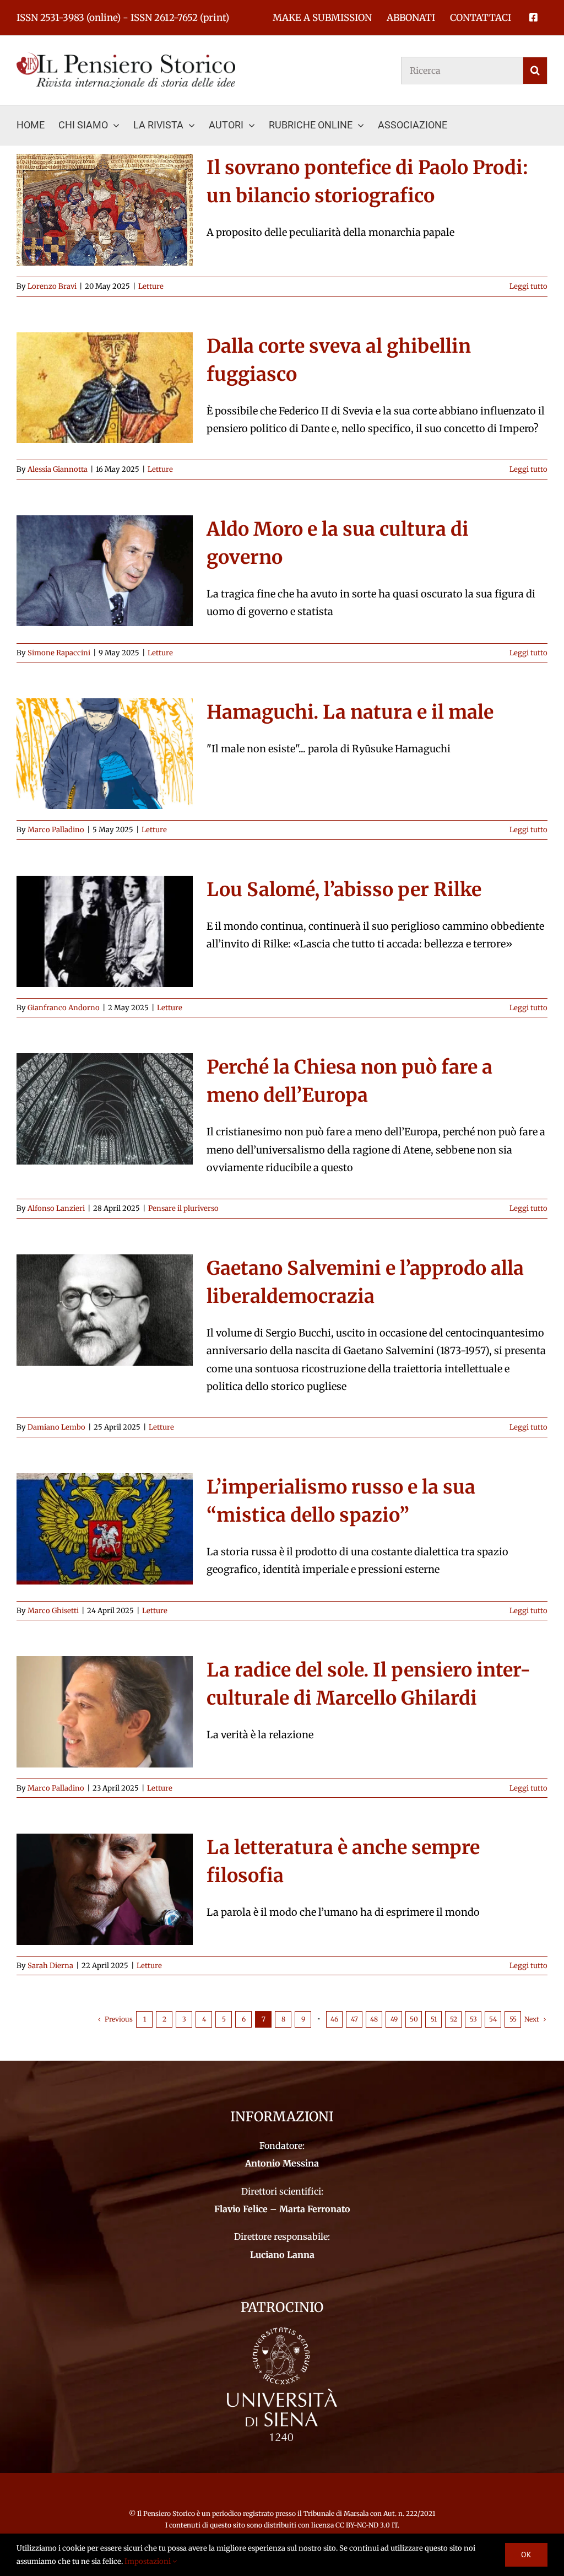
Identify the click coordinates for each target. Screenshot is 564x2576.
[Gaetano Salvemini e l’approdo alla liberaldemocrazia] (105, 1310)
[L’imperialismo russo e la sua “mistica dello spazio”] (105, 1529)
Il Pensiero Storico (167, 2513)
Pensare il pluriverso (183, 1208)
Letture (151, 286)
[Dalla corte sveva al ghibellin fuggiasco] (105, 388)
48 (374, 2019)
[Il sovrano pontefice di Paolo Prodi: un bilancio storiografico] (105, 210)
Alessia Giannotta (58, 469)
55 (513, 2019)
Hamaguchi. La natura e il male (350, 712)
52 (454, 2019)
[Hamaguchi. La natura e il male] (105, 754)
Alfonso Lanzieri (56, 1208)
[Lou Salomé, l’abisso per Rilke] (105, 931)
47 (354, 2019)
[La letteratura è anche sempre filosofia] (105, 1889)
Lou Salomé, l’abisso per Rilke (344, 890)
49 (394, 2019)
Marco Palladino (56, 830)
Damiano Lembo (56, 1427)
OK (526, 2555)
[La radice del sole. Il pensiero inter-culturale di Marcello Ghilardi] (105, 1712)
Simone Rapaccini (59, 653)
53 (473, 2019)
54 (493, 2019)
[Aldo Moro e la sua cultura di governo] (105, 571)
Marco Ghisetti (53, 1611)
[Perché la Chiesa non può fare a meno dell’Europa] (105, 1109)
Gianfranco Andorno (64, 1008)
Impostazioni (148, 2561)
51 (434, 2019)
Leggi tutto (528, 286)
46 (334, 2019)
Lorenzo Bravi (52, 286)
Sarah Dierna (50, 1966)
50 (414, 2019)
